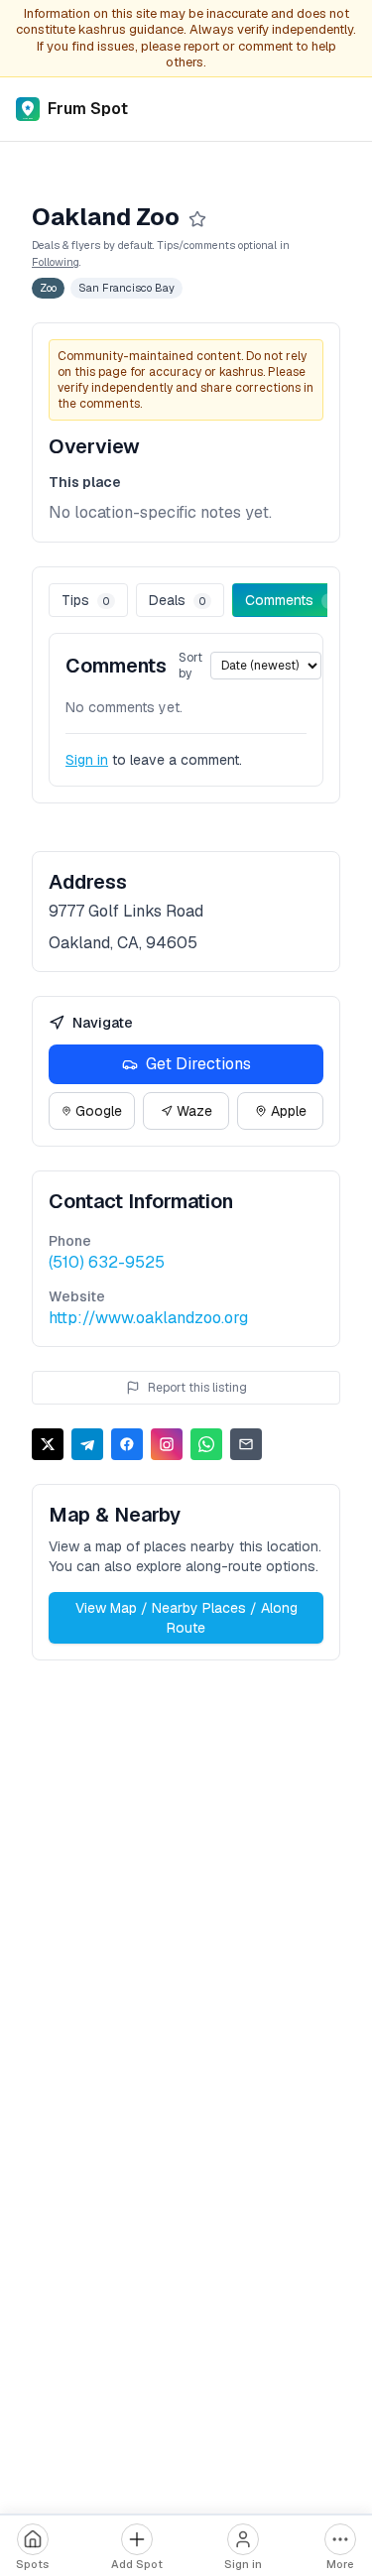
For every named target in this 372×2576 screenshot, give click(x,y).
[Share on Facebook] (127, 1444)
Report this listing (197, 1388)
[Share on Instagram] (167, 1444)
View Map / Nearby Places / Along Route (186, 1618)
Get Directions (198, 1064)
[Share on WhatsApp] (206, 1444)
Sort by (190, 666)
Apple (289, 1111)
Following (56, 262)
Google (99, 1111)
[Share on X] (48, 1444)
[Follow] (197, 219)
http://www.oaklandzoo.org (148, 1318)
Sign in (87, 760)
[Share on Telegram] (87, 1444)
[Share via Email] (246, 1444)
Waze (194, 1111)
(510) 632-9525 (107, 1262)
